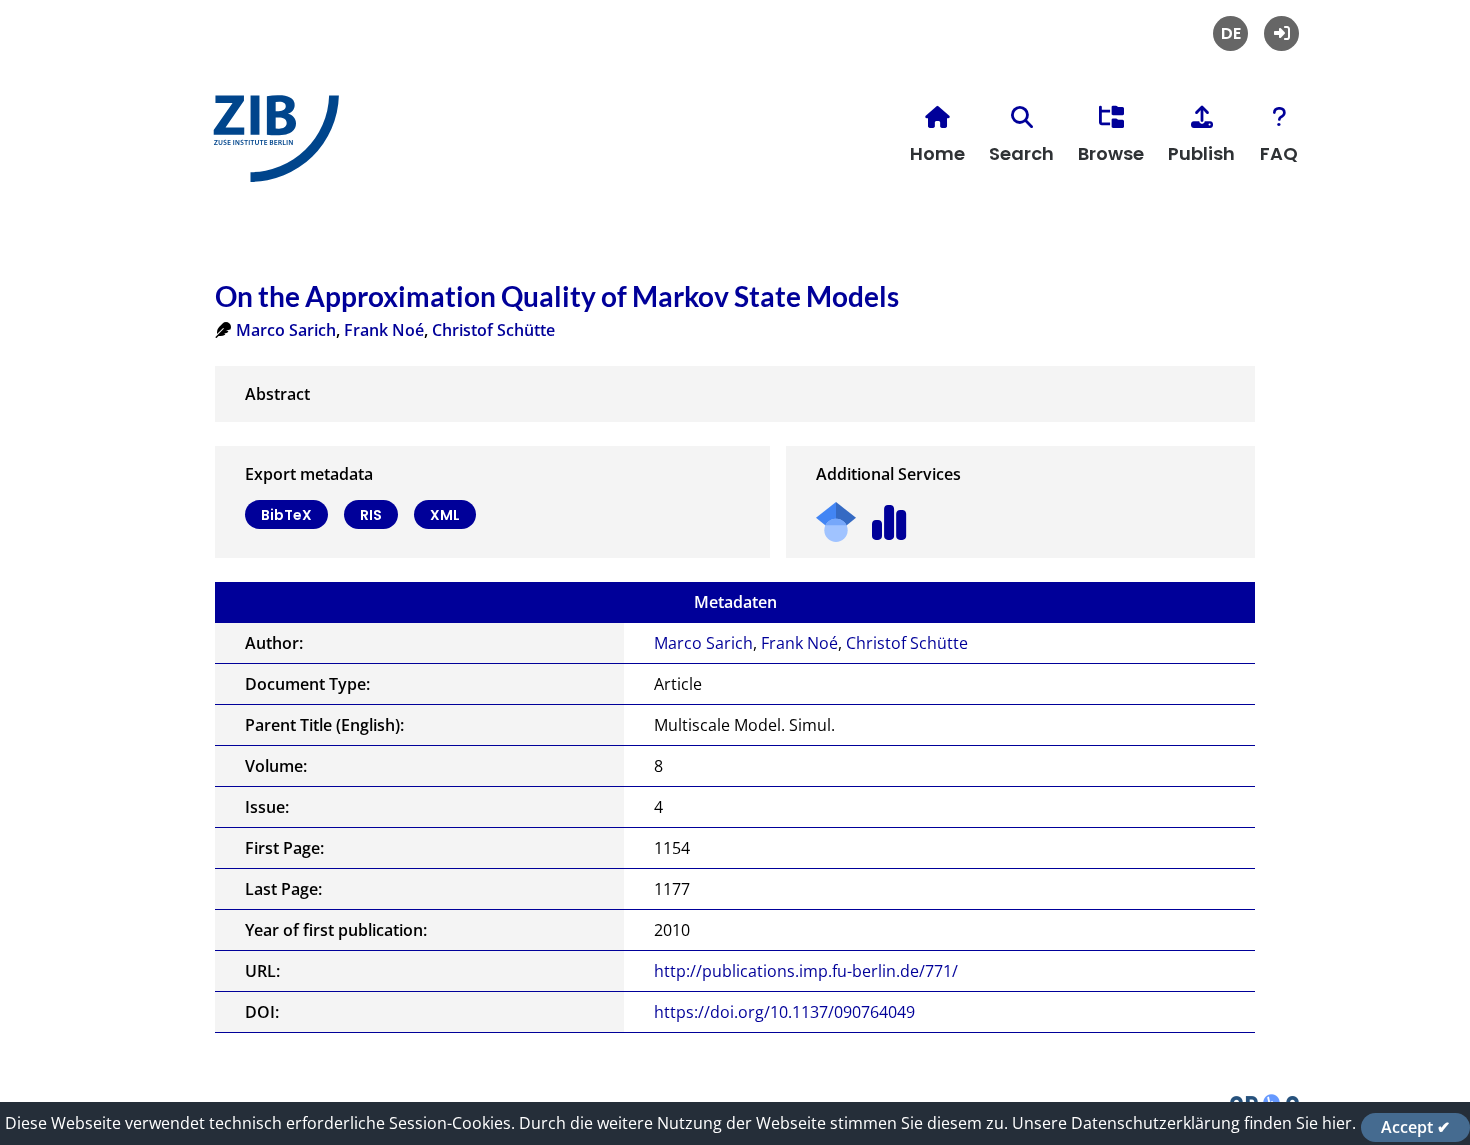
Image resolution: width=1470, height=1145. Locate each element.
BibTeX (286, 515)
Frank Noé (384, 330)
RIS (371, 515)
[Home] (271, 146)
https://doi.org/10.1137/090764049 (784, 1012)
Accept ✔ (1415, 1127)
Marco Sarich (286, 330)
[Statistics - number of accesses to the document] (889, 515)
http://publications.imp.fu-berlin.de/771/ (806, 971)
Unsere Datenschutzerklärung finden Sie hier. (1184, 1123)
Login (1281, 33)
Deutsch (1230, 33)
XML (445, 515)
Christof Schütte (493, 330)
